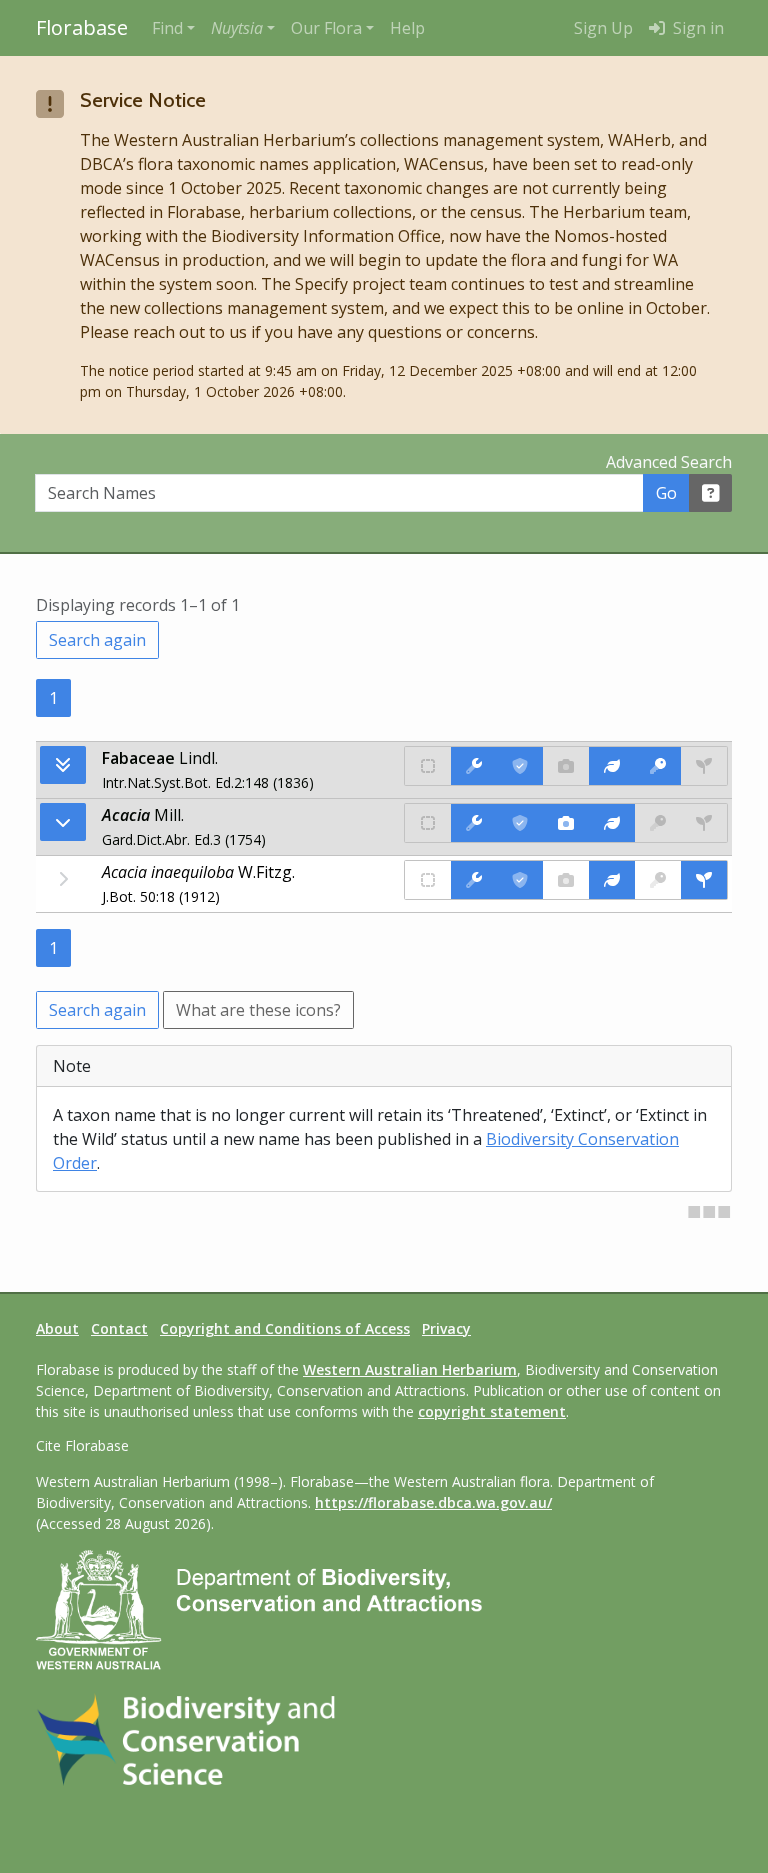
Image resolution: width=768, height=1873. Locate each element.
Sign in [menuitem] (696, 28)
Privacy (446, 1328)
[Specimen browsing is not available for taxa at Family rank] (704, 766)
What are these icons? (258, 1010)
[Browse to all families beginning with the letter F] (63, 765)
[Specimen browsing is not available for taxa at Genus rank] (704, 823)
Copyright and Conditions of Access (285, 1328)
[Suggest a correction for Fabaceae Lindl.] (474, 766)
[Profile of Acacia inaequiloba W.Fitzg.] (612, 880)
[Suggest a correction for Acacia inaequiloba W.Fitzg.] (474, 880)
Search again (97, 640)
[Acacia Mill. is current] (520, 823)
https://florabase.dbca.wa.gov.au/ (433, 1502)
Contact (119, 1328)
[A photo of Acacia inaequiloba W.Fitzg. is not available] (566, 880)
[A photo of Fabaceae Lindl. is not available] (566, 766)
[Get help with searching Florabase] (711, 493)
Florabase (82, 27)
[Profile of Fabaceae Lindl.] (612, 766)
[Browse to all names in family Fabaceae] (63, 822)
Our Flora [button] (326, 28)
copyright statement (492, 1411)
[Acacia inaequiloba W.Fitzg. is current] (520, 880)
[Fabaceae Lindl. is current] (520, 766)
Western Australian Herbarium (410, 1369)
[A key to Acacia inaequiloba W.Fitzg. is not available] (658, 880)
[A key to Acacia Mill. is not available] (658, 823)
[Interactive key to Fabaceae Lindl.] (658, 766)
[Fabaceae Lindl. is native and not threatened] (428, 766)
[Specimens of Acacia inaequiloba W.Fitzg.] (704, 880)
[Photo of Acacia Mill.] (566, 823)
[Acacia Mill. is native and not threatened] (428, 823)
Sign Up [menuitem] (603, 28)
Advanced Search (669, 462)
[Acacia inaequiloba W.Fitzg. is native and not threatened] (428, 880)
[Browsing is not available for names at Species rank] (63, 879)
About (57, 1328)
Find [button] (167, 28)
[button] (243, 28)
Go (666, 493)
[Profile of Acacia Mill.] (612, 823)
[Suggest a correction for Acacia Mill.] (474, 823)
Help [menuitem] (407, 28)
